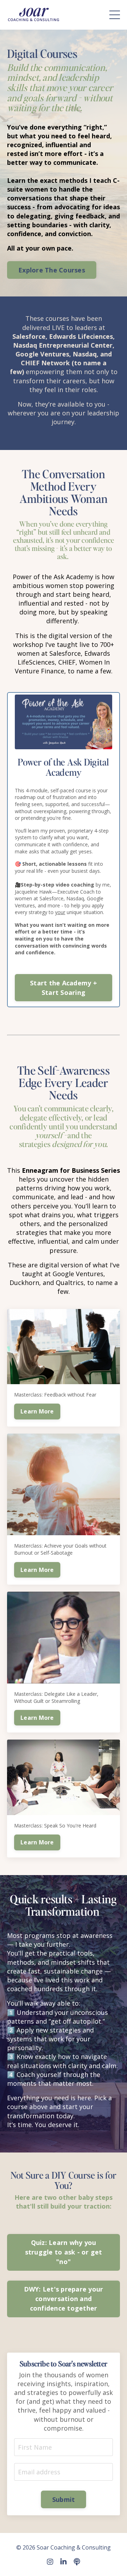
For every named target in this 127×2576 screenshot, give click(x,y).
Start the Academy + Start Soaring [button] (64, 988)
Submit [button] (64, 2499)
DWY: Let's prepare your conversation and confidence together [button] (64, 2299)
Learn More (37, 1411)
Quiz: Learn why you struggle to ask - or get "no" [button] (64, 2252)
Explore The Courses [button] (52, 270)
